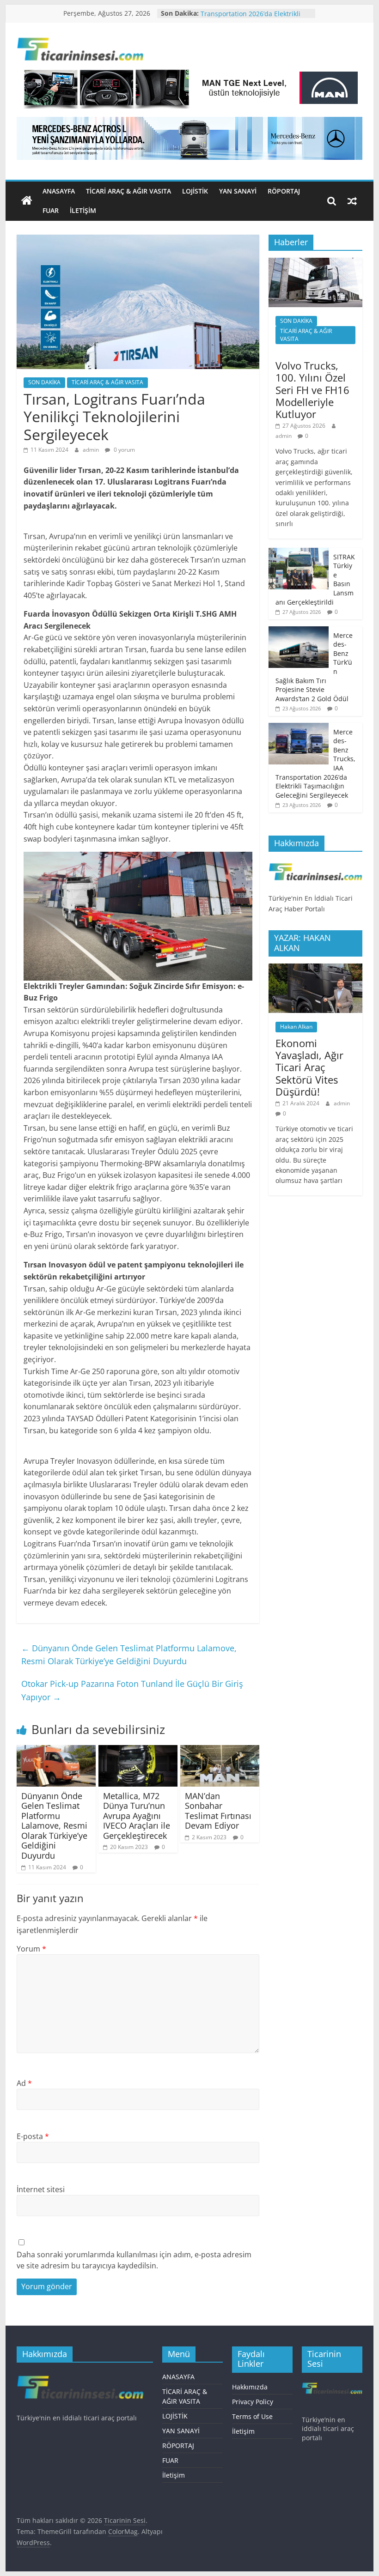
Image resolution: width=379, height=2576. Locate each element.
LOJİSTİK (195, 191)
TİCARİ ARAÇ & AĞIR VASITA (128, 191)
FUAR (51, 210)
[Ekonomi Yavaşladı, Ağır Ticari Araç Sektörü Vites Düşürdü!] (315, 968)
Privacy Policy (253, 2402)
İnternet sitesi (41, 2189)
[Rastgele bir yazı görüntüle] (352, 201)
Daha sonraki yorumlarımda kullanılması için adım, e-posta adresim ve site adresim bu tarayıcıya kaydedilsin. (134, 2260)
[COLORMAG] (315, 864)
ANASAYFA (59, 191)
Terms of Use (252, 2416)
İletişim (83, 210)
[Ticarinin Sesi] (27, 201)
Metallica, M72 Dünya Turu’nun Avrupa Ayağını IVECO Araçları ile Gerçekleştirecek (137, 1816)
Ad (24, 2083)
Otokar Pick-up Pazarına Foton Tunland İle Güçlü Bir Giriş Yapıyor (132, 1690)
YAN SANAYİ (238, 191)
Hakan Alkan (296, 1027)
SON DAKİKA (44, 382)
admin (92, 450)
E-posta (33, 2136)
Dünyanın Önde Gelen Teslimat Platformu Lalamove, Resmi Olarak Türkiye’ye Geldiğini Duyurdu (129, 1655)
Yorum (31, 1949)
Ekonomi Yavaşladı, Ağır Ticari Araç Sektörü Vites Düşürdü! (309, 1067)
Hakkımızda (250, 2387)
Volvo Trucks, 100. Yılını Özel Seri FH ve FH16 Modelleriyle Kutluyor (312, 390)
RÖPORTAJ (284, 191)
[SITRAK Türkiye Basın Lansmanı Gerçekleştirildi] (299, 553)
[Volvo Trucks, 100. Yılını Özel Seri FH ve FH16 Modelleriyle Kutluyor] (315, 263)
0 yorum (124, 450)
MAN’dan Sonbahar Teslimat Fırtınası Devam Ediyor (218, 1811)
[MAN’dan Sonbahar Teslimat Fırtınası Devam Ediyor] (220, 1751)
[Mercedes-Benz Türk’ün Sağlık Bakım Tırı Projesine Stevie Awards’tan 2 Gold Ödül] (299, 631)
